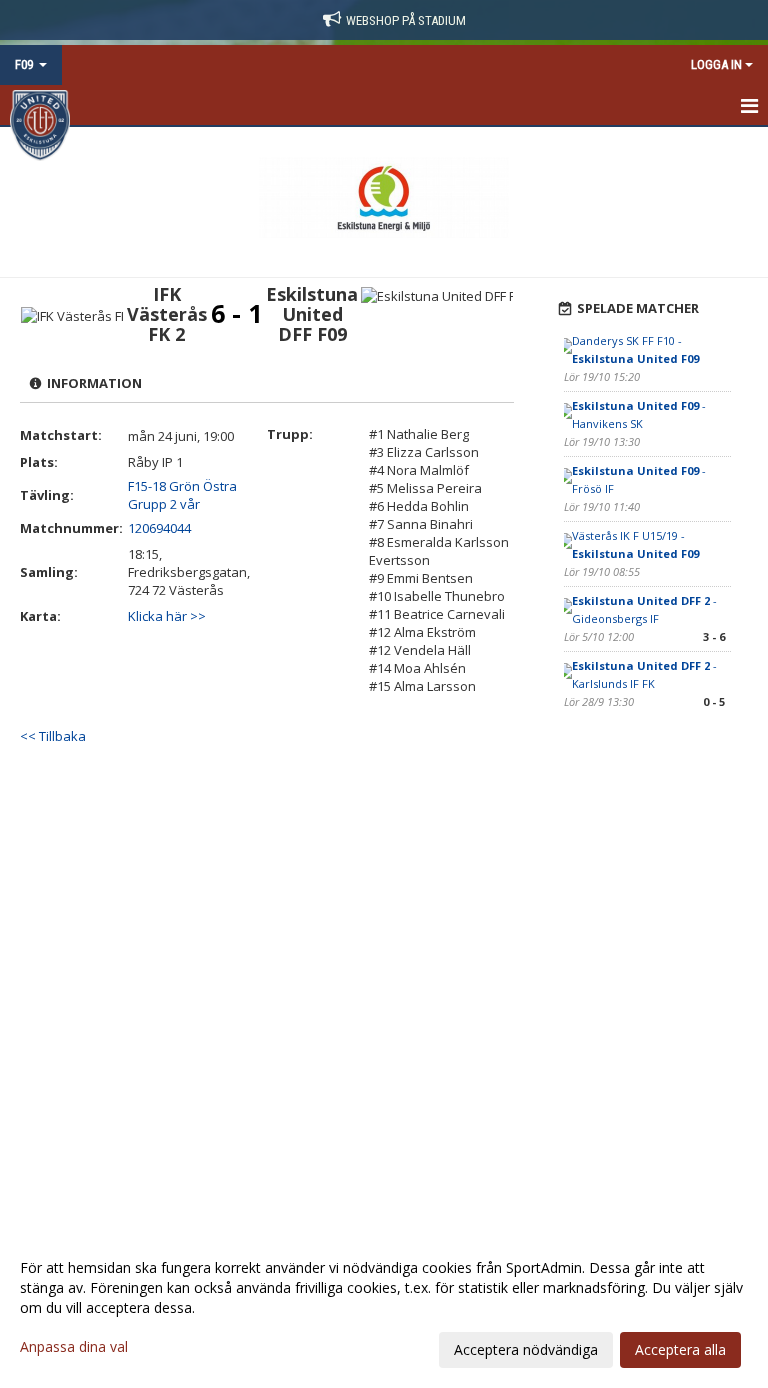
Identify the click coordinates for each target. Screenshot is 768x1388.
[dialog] (384, 1308)
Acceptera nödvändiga (526, 1349)
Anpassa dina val (74, 1347)
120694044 (159, 528)
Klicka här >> (167, 616)
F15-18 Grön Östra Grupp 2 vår (182, 495)
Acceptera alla (680, 1349)
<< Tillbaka (53, 736)
